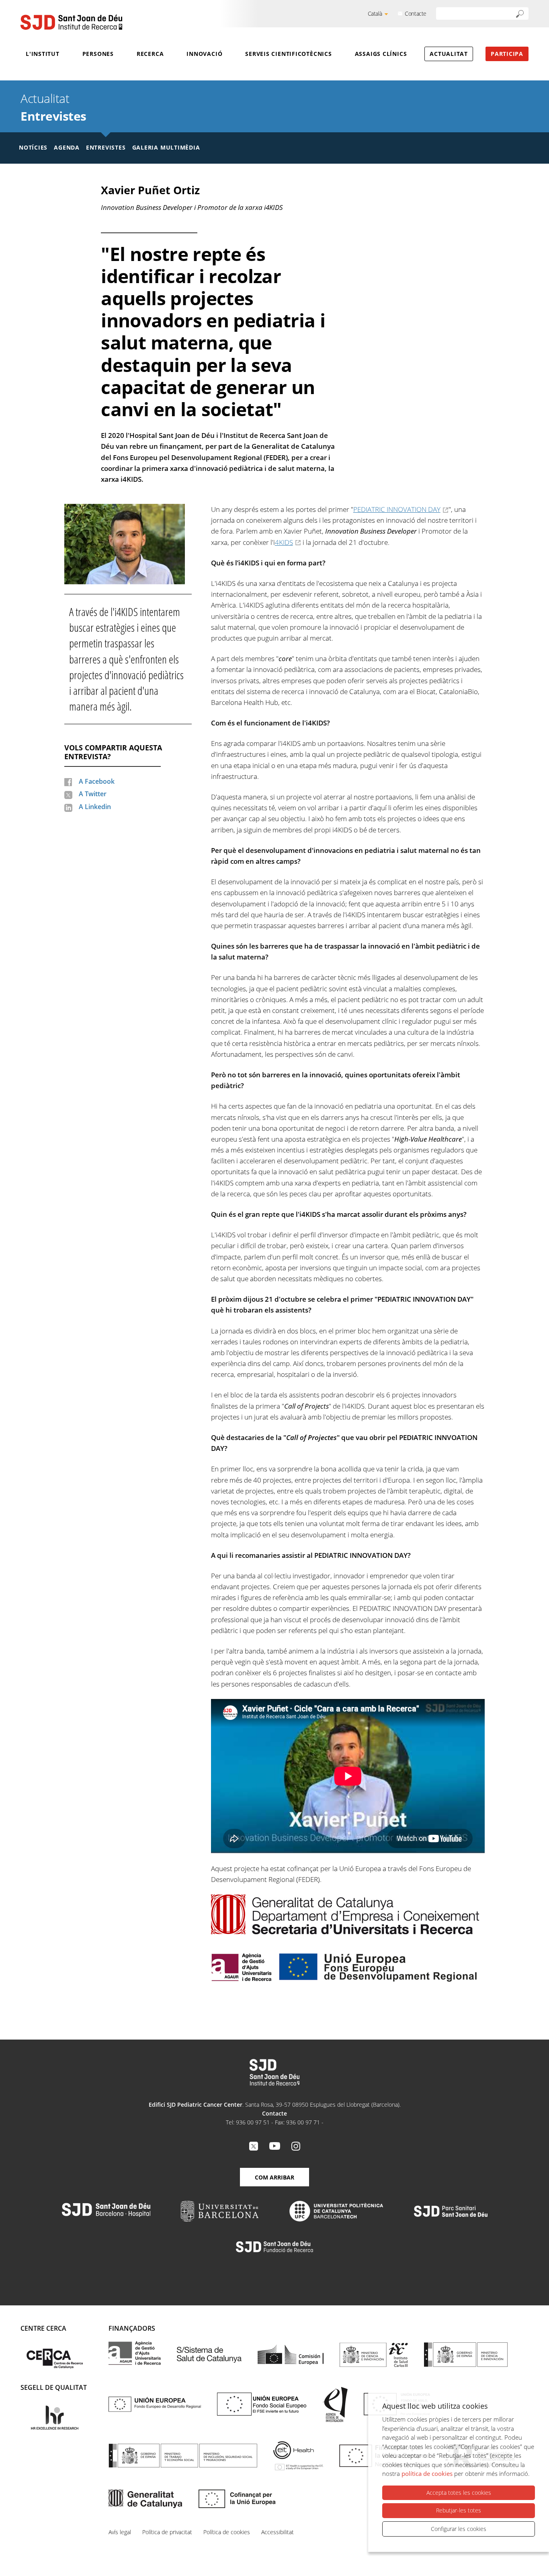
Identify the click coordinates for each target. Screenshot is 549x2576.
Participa (507, 54)
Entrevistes (53, 116)
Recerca (150, 54)
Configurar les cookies (459, 2529)
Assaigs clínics (381, 54)
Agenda (67, 147)
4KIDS (284, 542)
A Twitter (93, 794)
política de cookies (427, 2473)
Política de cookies (227, 2532)
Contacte (416, 13)
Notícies (33, 147)
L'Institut (43, 54)
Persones (98, 54)
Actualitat (449, 54)
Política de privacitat (167, 2532)
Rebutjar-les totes (459, 2510)
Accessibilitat (278, 2532)
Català (375, 13)
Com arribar (274, 2177)
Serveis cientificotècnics (289, 54)
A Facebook (97, 781)
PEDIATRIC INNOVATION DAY (397, 509)
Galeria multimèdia (166, 147)
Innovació (204, 54)
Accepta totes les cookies (459, 2493)
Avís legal (120, 2532)
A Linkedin (95, 807)
